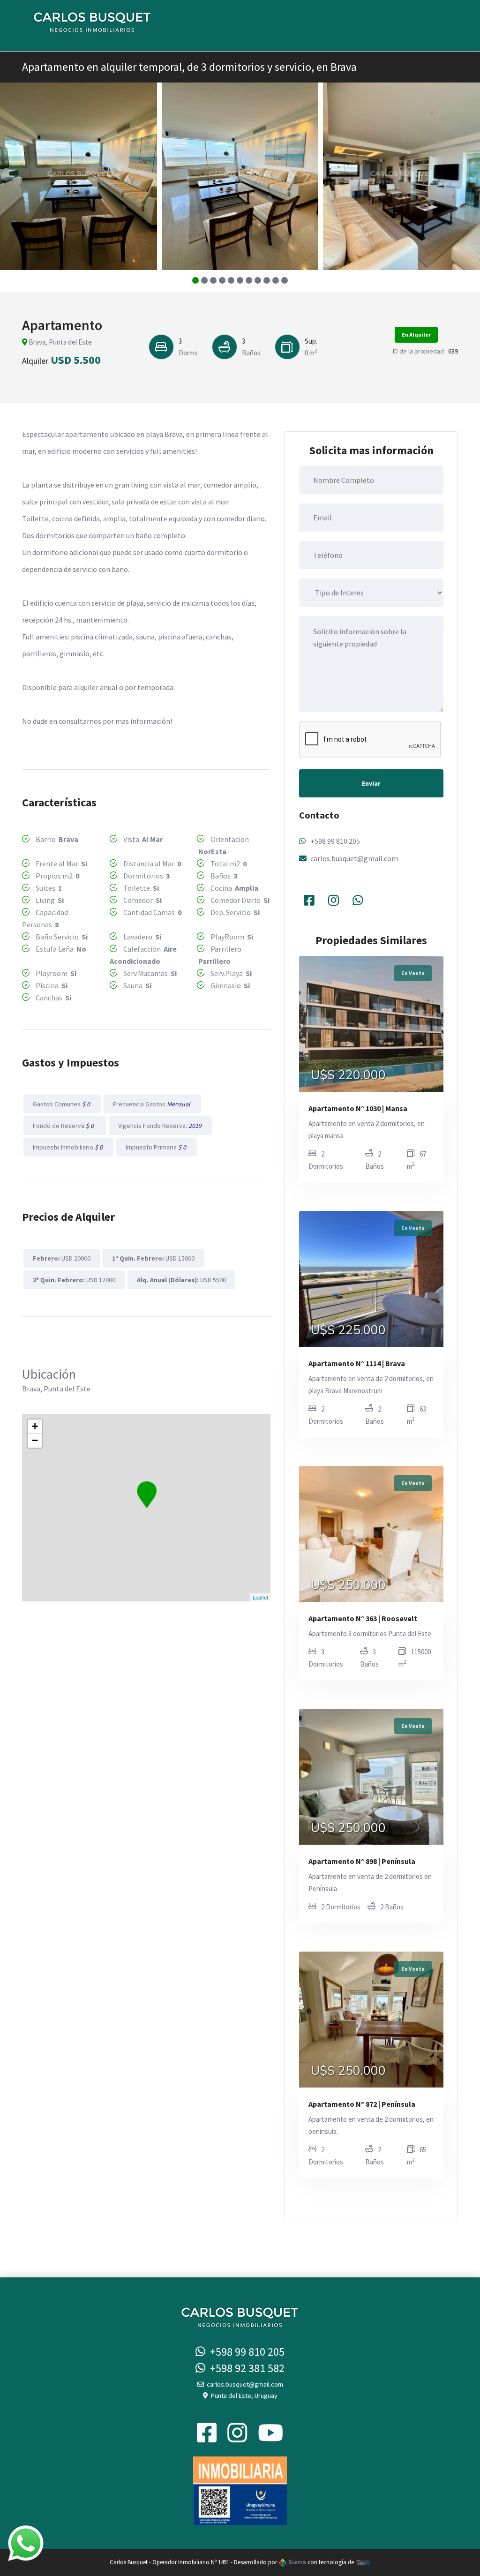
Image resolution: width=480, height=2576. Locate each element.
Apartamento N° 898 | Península (362, 1861)
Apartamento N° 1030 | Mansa (358, 1108)
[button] (196, 280)
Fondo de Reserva (65, 1126)
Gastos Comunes (62, 1104)
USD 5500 (181, 1280)
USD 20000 (62, 1258)
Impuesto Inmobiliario (68, 1147)
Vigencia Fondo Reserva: (161, 1126)
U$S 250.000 (348, 1585)
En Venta (413, 973)
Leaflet (260, 1597)
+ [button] (35, 1426)
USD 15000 (153, 1258)
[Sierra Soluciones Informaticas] (363, 2562)
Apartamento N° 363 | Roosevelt (363, 1618)
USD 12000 (74, 1280)
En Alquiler (416, 334)
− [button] (35, 1440)
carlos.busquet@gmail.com (354, 858)
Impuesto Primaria (157, 1147)
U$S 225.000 (348, 1330)
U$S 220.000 (348, 1075)
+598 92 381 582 (245, 2368)
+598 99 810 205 (335, 841)
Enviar (371, 783)
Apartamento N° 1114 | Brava (357, 1363)
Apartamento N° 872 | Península (362, 2104)
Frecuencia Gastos (152, 1104)
